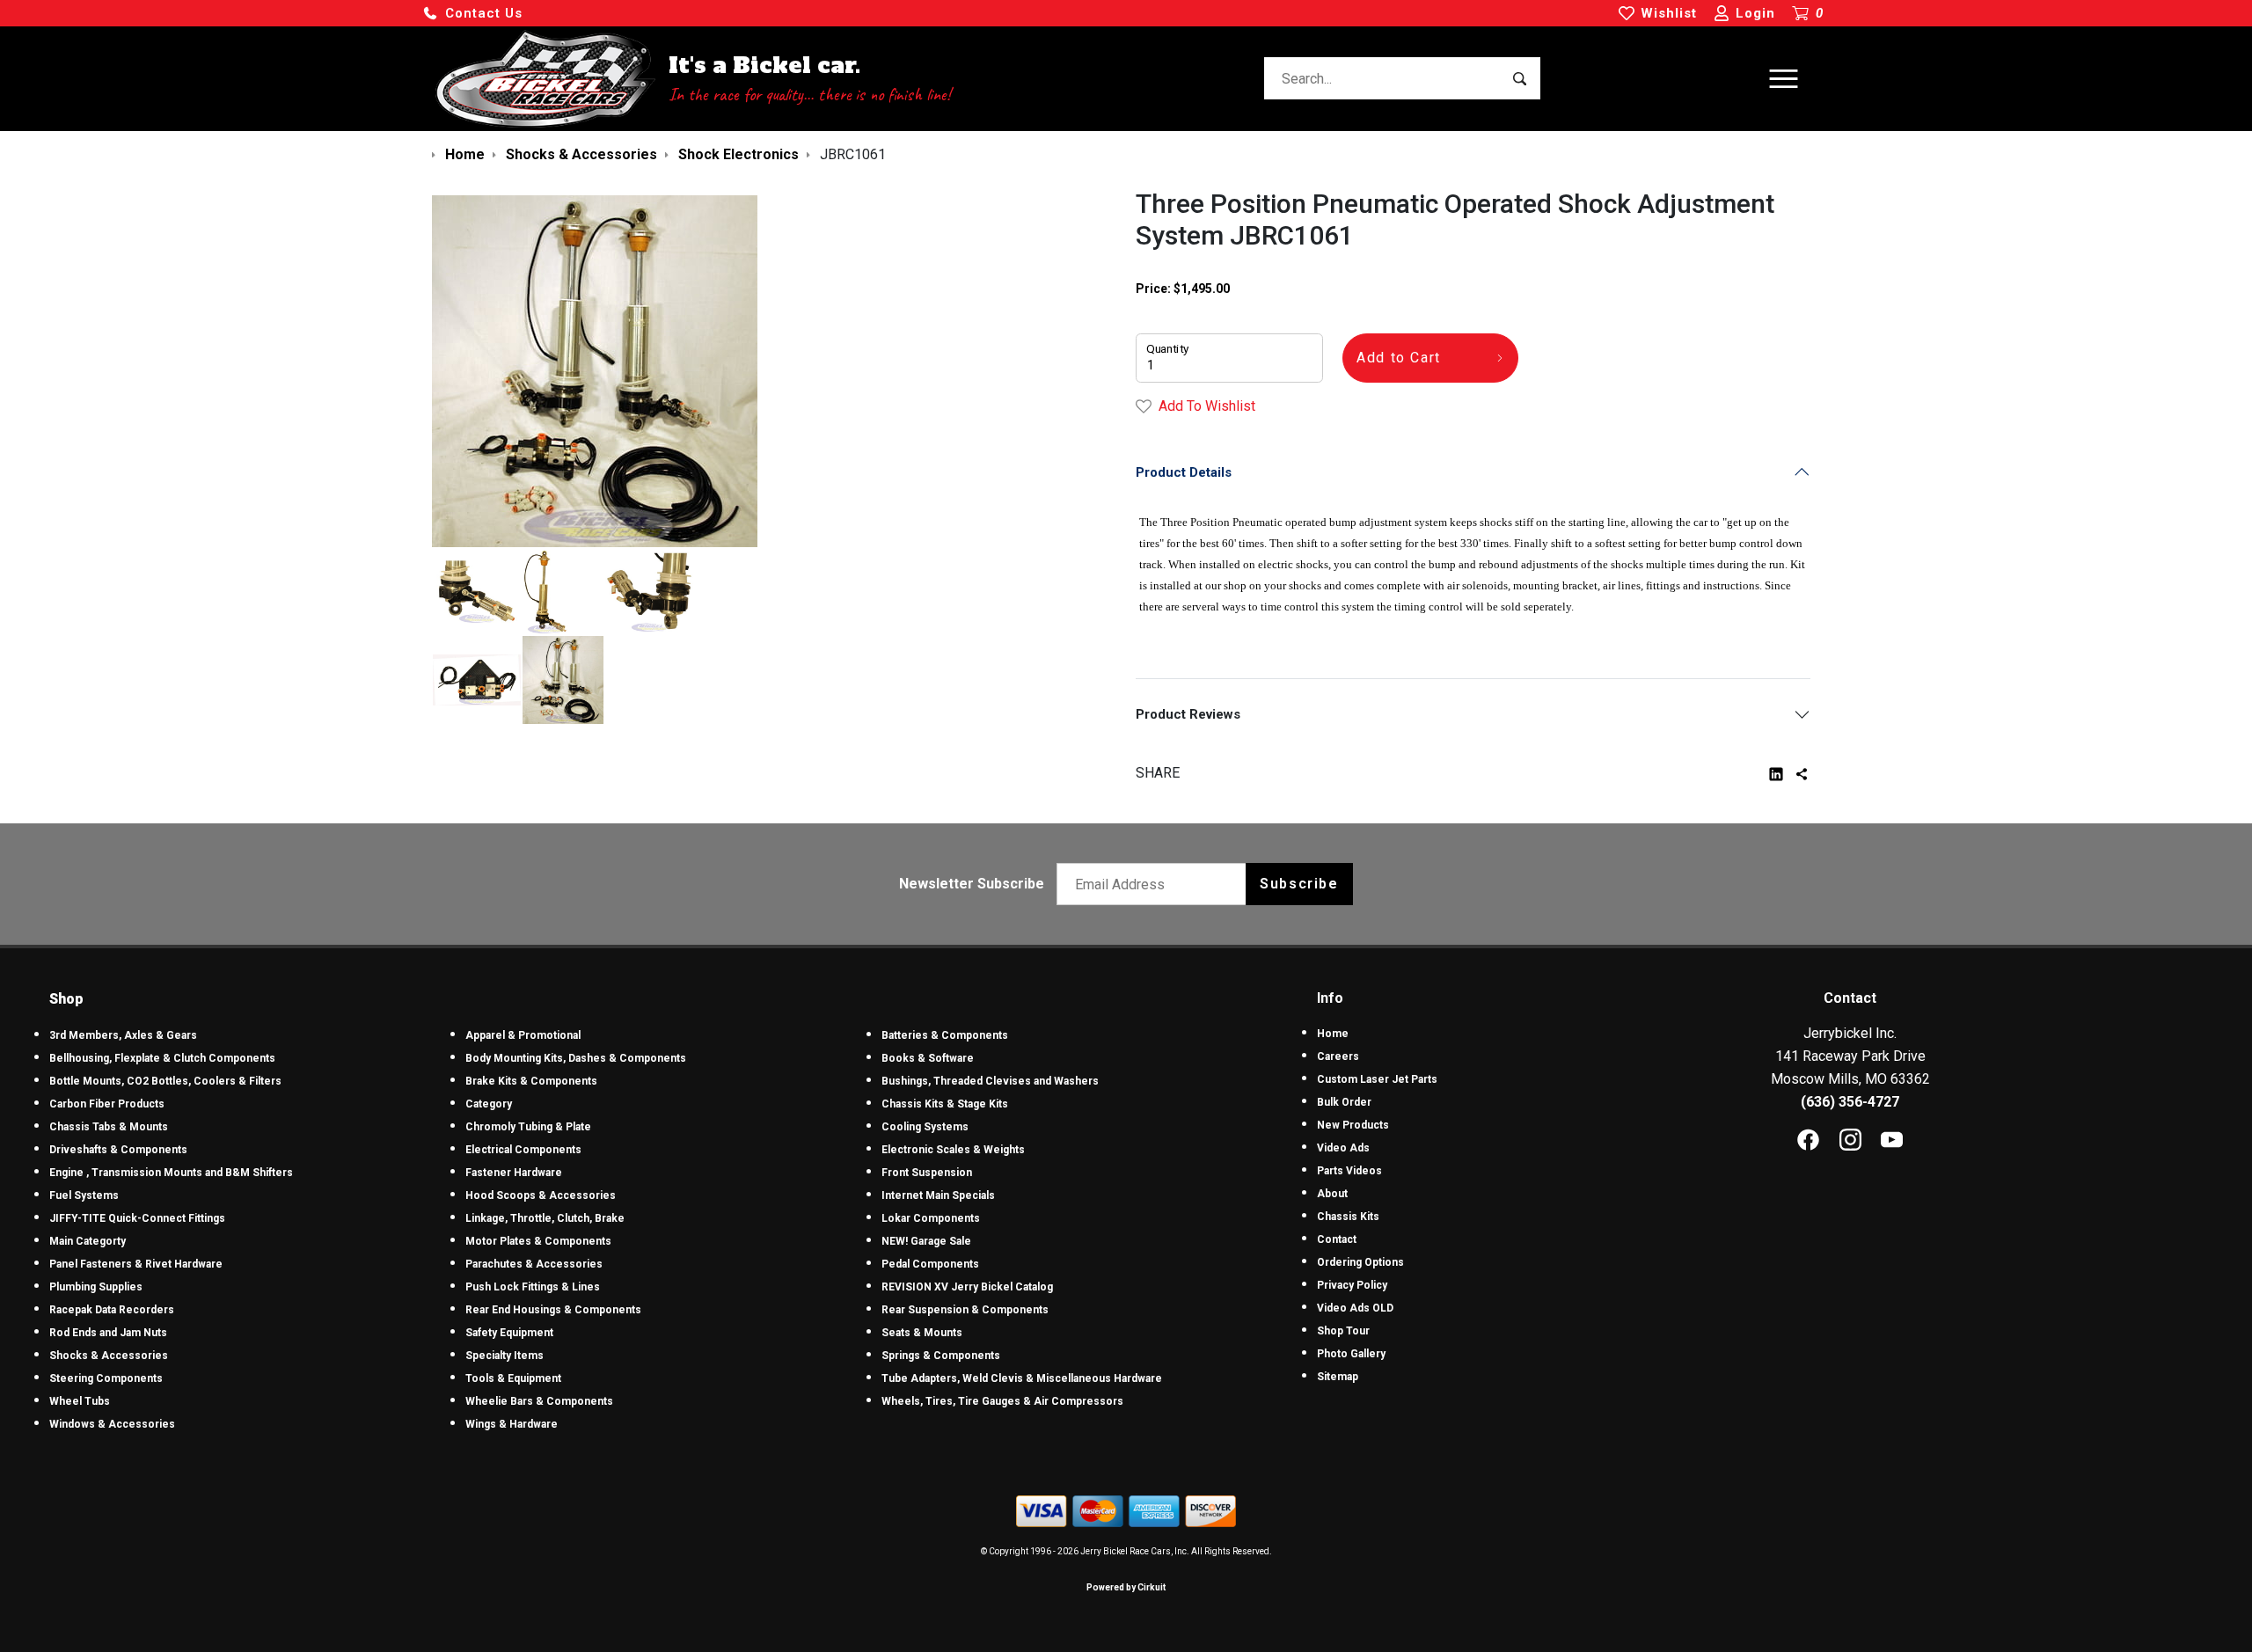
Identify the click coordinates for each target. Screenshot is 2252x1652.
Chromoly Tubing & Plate (528, 1127)
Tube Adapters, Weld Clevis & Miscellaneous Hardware (1022, 1378)
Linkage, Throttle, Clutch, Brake (545, 1218)
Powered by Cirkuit (1126, 1587)
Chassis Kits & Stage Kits (945, 1104)
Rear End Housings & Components (553, 1310)
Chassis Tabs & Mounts (109, 1127)
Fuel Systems (84, 1195)
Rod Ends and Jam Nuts (108, 1333)
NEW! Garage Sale (926, 1241)
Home (1333, 1034)
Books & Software (928, 1058)
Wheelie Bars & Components (539, 1401)
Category (489, 1104)
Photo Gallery (1351, 1354)
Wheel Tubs (80, 1401)
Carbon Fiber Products (107, 1104)
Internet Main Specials (938, 1195)
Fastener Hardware (514, 1173)
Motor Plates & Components (538, 1241)
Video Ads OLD (1355, 1308)
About (1332, 1194)
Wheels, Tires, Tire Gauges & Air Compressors (1002, 1401)
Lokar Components (931, 1218)
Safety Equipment (509, 1333)
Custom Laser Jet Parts (1377, 1079)
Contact (1337, 1239)
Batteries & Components (945, 1035)
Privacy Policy (1352, 1285)
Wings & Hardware (512, 1424)
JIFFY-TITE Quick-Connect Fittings (137, 1218)
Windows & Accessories (112, 1424)
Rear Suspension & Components (965, 1310)
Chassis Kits (1348, 1217)
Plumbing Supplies (96, 1287)
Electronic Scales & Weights (953, 1150)
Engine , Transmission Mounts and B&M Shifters (171, 1173)
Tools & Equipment (513, 1378)
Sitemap (1338, 1377)
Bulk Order (1344, 1102)
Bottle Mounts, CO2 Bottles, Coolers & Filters (165, 1081)
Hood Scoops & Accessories (541, 1195)
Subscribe (1299, 884)
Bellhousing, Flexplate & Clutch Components (162, 1058)
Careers (1338, 1056)
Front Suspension (927, 1173)
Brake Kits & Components (531, 1081)
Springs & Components (941, 1356)
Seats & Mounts (922, 1333)
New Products (1353, 1125)
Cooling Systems (925, 1127)
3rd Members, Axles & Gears (123, 1035)
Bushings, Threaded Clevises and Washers (990, 1081)
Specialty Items (505, 1356)
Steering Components (106, 1378)
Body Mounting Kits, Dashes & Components (576, 1058)
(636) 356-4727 (1850, 1102)
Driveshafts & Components (118, 1150)
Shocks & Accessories (109, 1356)
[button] (472, 14)
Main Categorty (88, 1241)
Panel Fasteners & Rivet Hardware (136, 1264)
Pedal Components (930, 1264)
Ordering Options (1360, 1262)
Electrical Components (523, 1150)
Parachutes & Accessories (534, 1264)
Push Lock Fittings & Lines (533, 1287)
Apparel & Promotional (523, 1035)
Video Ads (1343, 1148)
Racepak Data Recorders (112, 1310)
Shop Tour (1343, 1331)
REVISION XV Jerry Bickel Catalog (967, 1287)
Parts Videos (1349, 1171)
